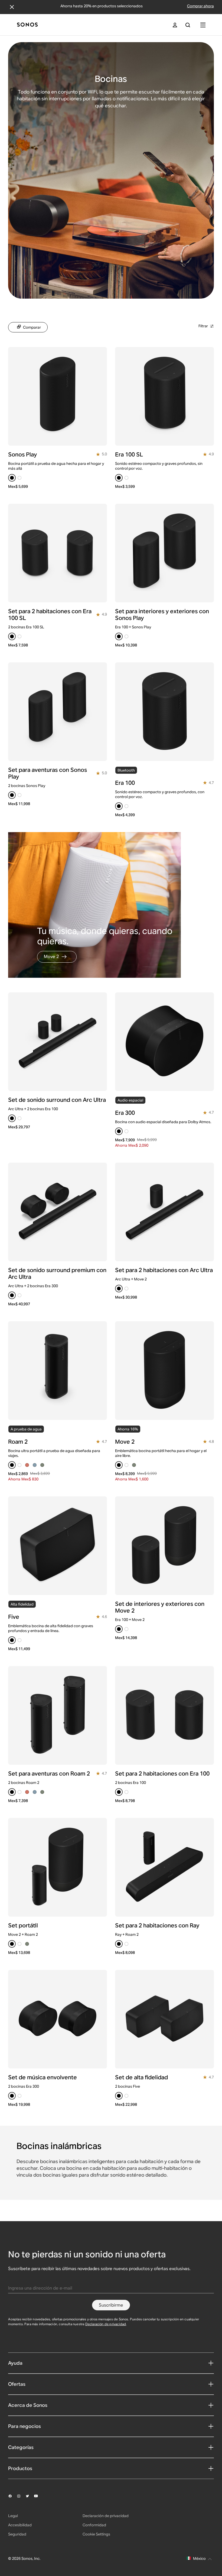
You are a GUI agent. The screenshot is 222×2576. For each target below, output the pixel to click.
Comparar (32, 327)
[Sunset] (27, 1465)
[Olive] (42, 1465)
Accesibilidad (20, 2525)
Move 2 (51, 957)
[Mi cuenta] (175, 25)
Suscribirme (111, 2305)
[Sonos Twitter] (30, 2496)
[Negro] (12, 478)
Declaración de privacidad (106, 2324)
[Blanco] (19, 478)
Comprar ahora (200, 6)
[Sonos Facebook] (12, 2496)
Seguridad (17, 2534)
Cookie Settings (96, 2534)
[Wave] (35, 1465)
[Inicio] (27, 25)
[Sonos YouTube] (38, 2496)
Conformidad (94, 2525)
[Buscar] (188, 25)
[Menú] (203, 25)
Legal (13, 2516)
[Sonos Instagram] (21, 2496)
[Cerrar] (12, 7)
